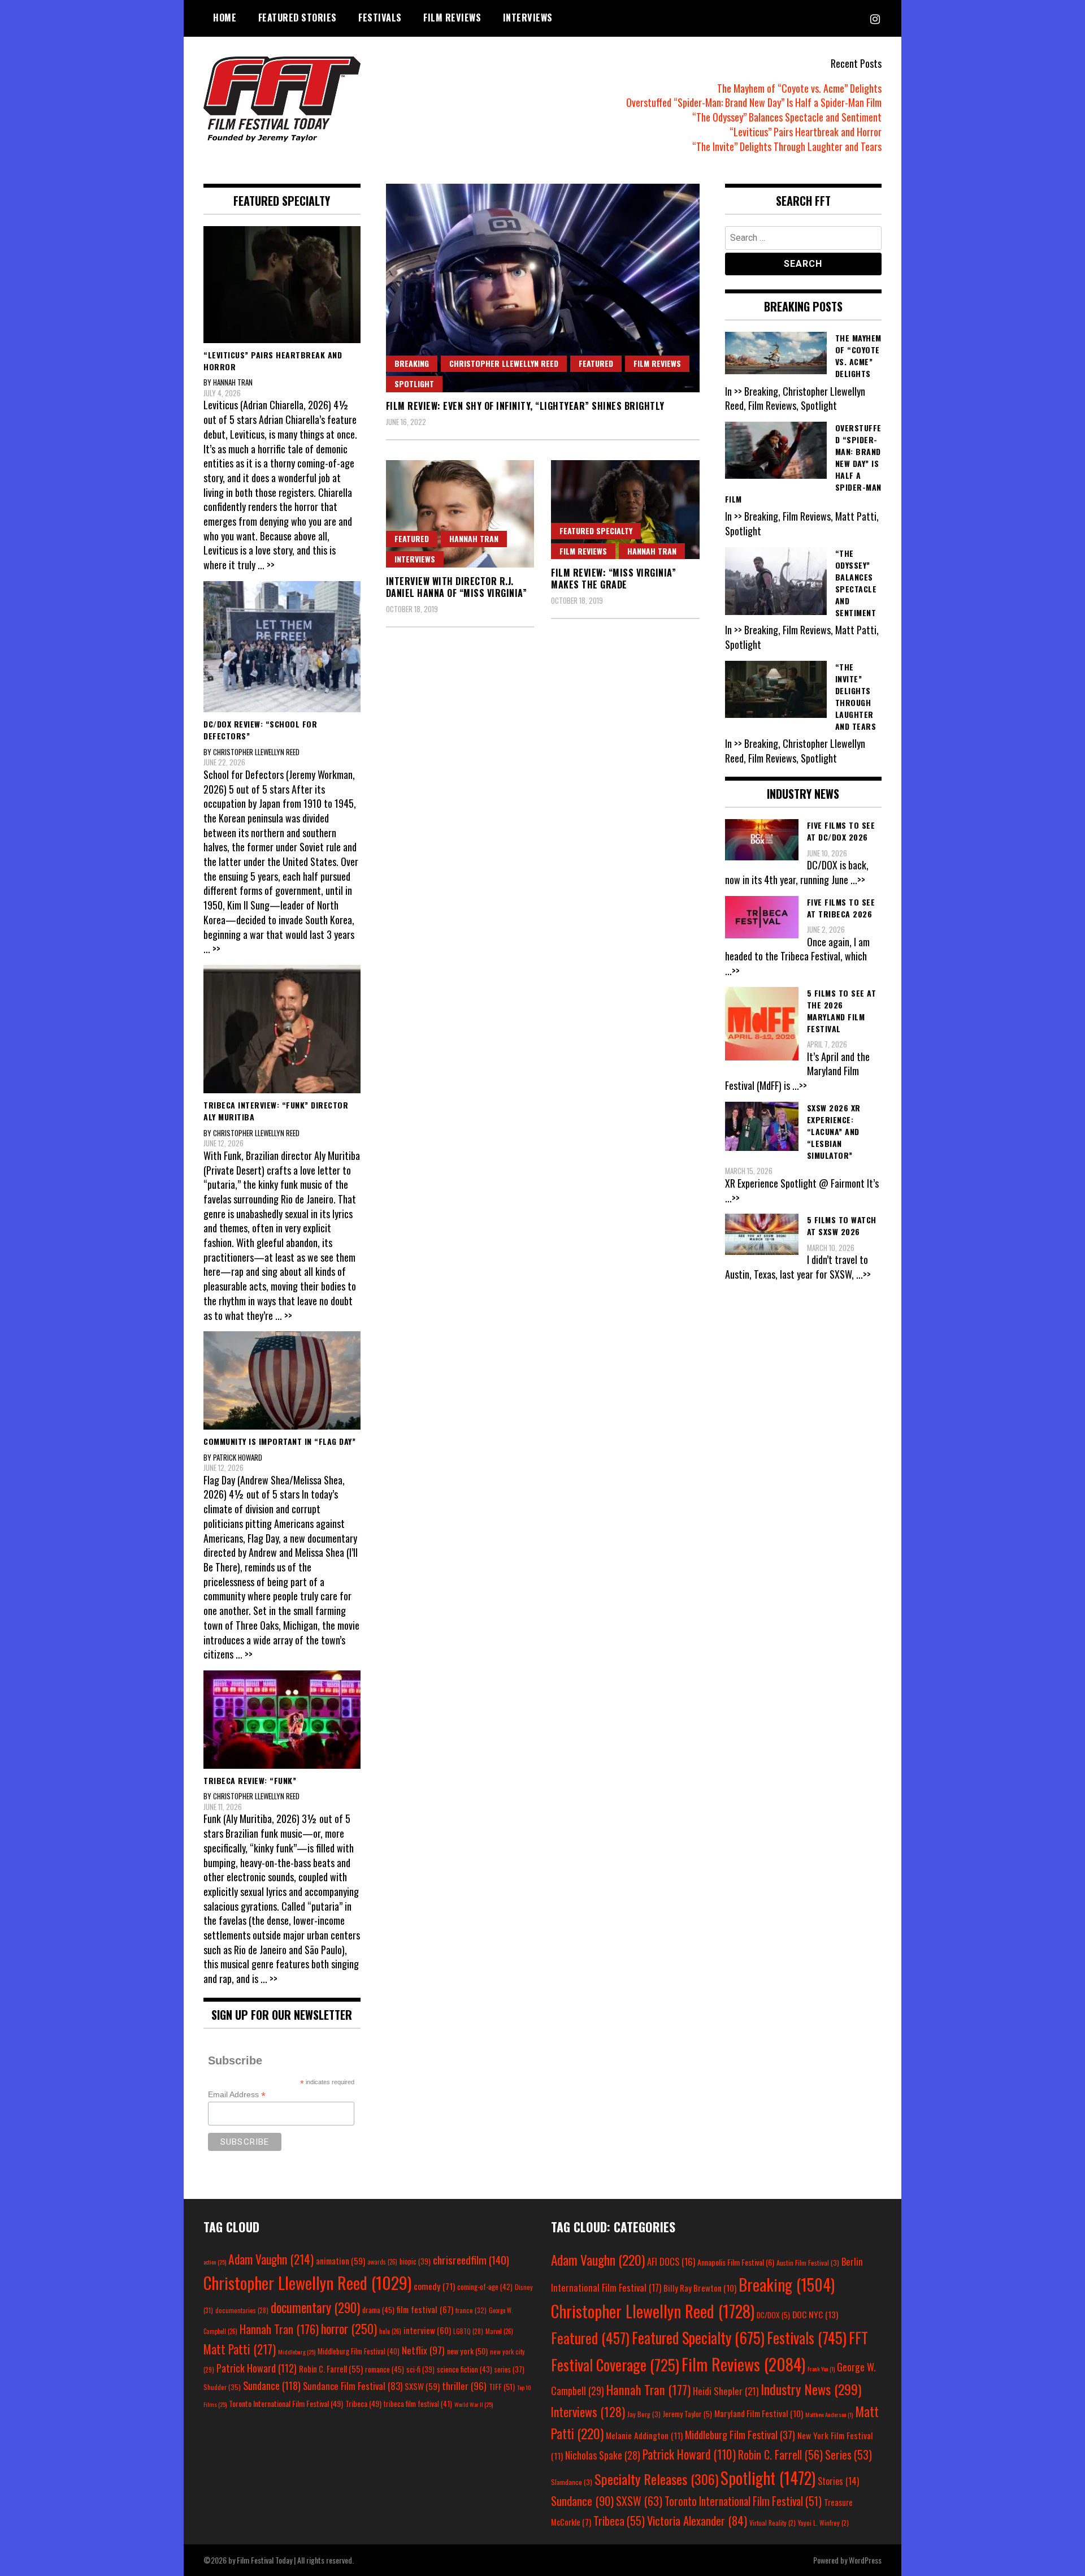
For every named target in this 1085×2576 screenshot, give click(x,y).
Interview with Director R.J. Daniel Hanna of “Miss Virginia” (457, 587)
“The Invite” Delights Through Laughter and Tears (787, 146)
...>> (858, 880)
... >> (266, 565)
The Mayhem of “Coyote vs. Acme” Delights (799, 88)
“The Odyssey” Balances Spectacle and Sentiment (787, 117)
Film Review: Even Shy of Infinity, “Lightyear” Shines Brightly (525, 406)
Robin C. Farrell (331, 2369)
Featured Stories (298, 18)
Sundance (272, 2385)
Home (225, 18)
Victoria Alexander (697, 2520)
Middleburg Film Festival (359, 2351)
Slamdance (572, 2482)
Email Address (237, 2095)
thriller (464, 2385)
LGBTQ (468, 2331)
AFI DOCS (671, 2261)
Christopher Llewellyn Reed (504, 363)
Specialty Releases (656, 2479)
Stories (838, 2481)
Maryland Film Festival (759, 2413)
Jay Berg (644, 2414)
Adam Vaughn (271, 2259)
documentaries (242, 2310)
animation (340, 2261)
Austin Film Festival (808, 2263)
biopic (415, 2261)
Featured (596, 363)
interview (427, 2330)
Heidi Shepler (726, 2391)
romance (385, 2369)
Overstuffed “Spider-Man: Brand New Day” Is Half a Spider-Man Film (754, 102)
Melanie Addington (644, 2435)
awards (382, 2262)
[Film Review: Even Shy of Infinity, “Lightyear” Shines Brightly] (543, 288)
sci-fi (420, 2369)
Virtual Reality (772, 2523)
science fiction (465, 2369)
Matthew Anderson (829, 2414)
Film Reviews (452, 18)
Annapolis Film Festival (736, 2262)
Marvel (499, 2331)
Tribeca (363, 2403)
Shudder (222, 2387)
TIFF (502, 2386)
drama (378, 2310)
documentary (315, 2307)
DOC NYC (815, 2314)
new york (467, 2351)
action (215, 2262)
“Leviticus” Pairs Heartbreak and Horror (806, 132)
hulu (390, 2331)
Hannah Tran (474, 538)
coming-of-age (485, 2287)
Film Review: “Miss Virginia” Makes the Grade (613, 579)
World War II (474, 2404)
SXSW (422, 2386)
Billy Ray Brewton (700, 2288)
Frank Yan (821, 2369)
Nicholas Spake (603, 2455)
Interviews (528, 18)
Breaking (412, 363)
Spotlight (414, 384)
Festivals (380, 18)
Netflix (423, 2350)
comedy (434, 2286)
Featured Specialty (596, 531)
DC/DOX (773, 2315)
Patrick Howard (257, 2368)
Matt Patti (240, 2349)
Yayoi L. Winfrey (823, 2523)
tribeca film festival (418, 2404)
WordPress (865, 2560)
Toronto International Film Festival (286, 2403)
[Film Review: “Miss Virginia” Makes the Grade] (625, 510)
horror (349, 2328)
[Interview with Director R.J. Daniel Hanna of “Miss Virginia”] (460, 514)
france (471, 2310)
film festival (425, 2309)
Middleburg (297, 2352)
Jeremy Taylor (687, 2414)
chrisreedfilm (471, 2260)
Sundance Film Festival (353, 2386)
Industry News (811, 2389)
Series (849, 2455)
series (509, 2369)
